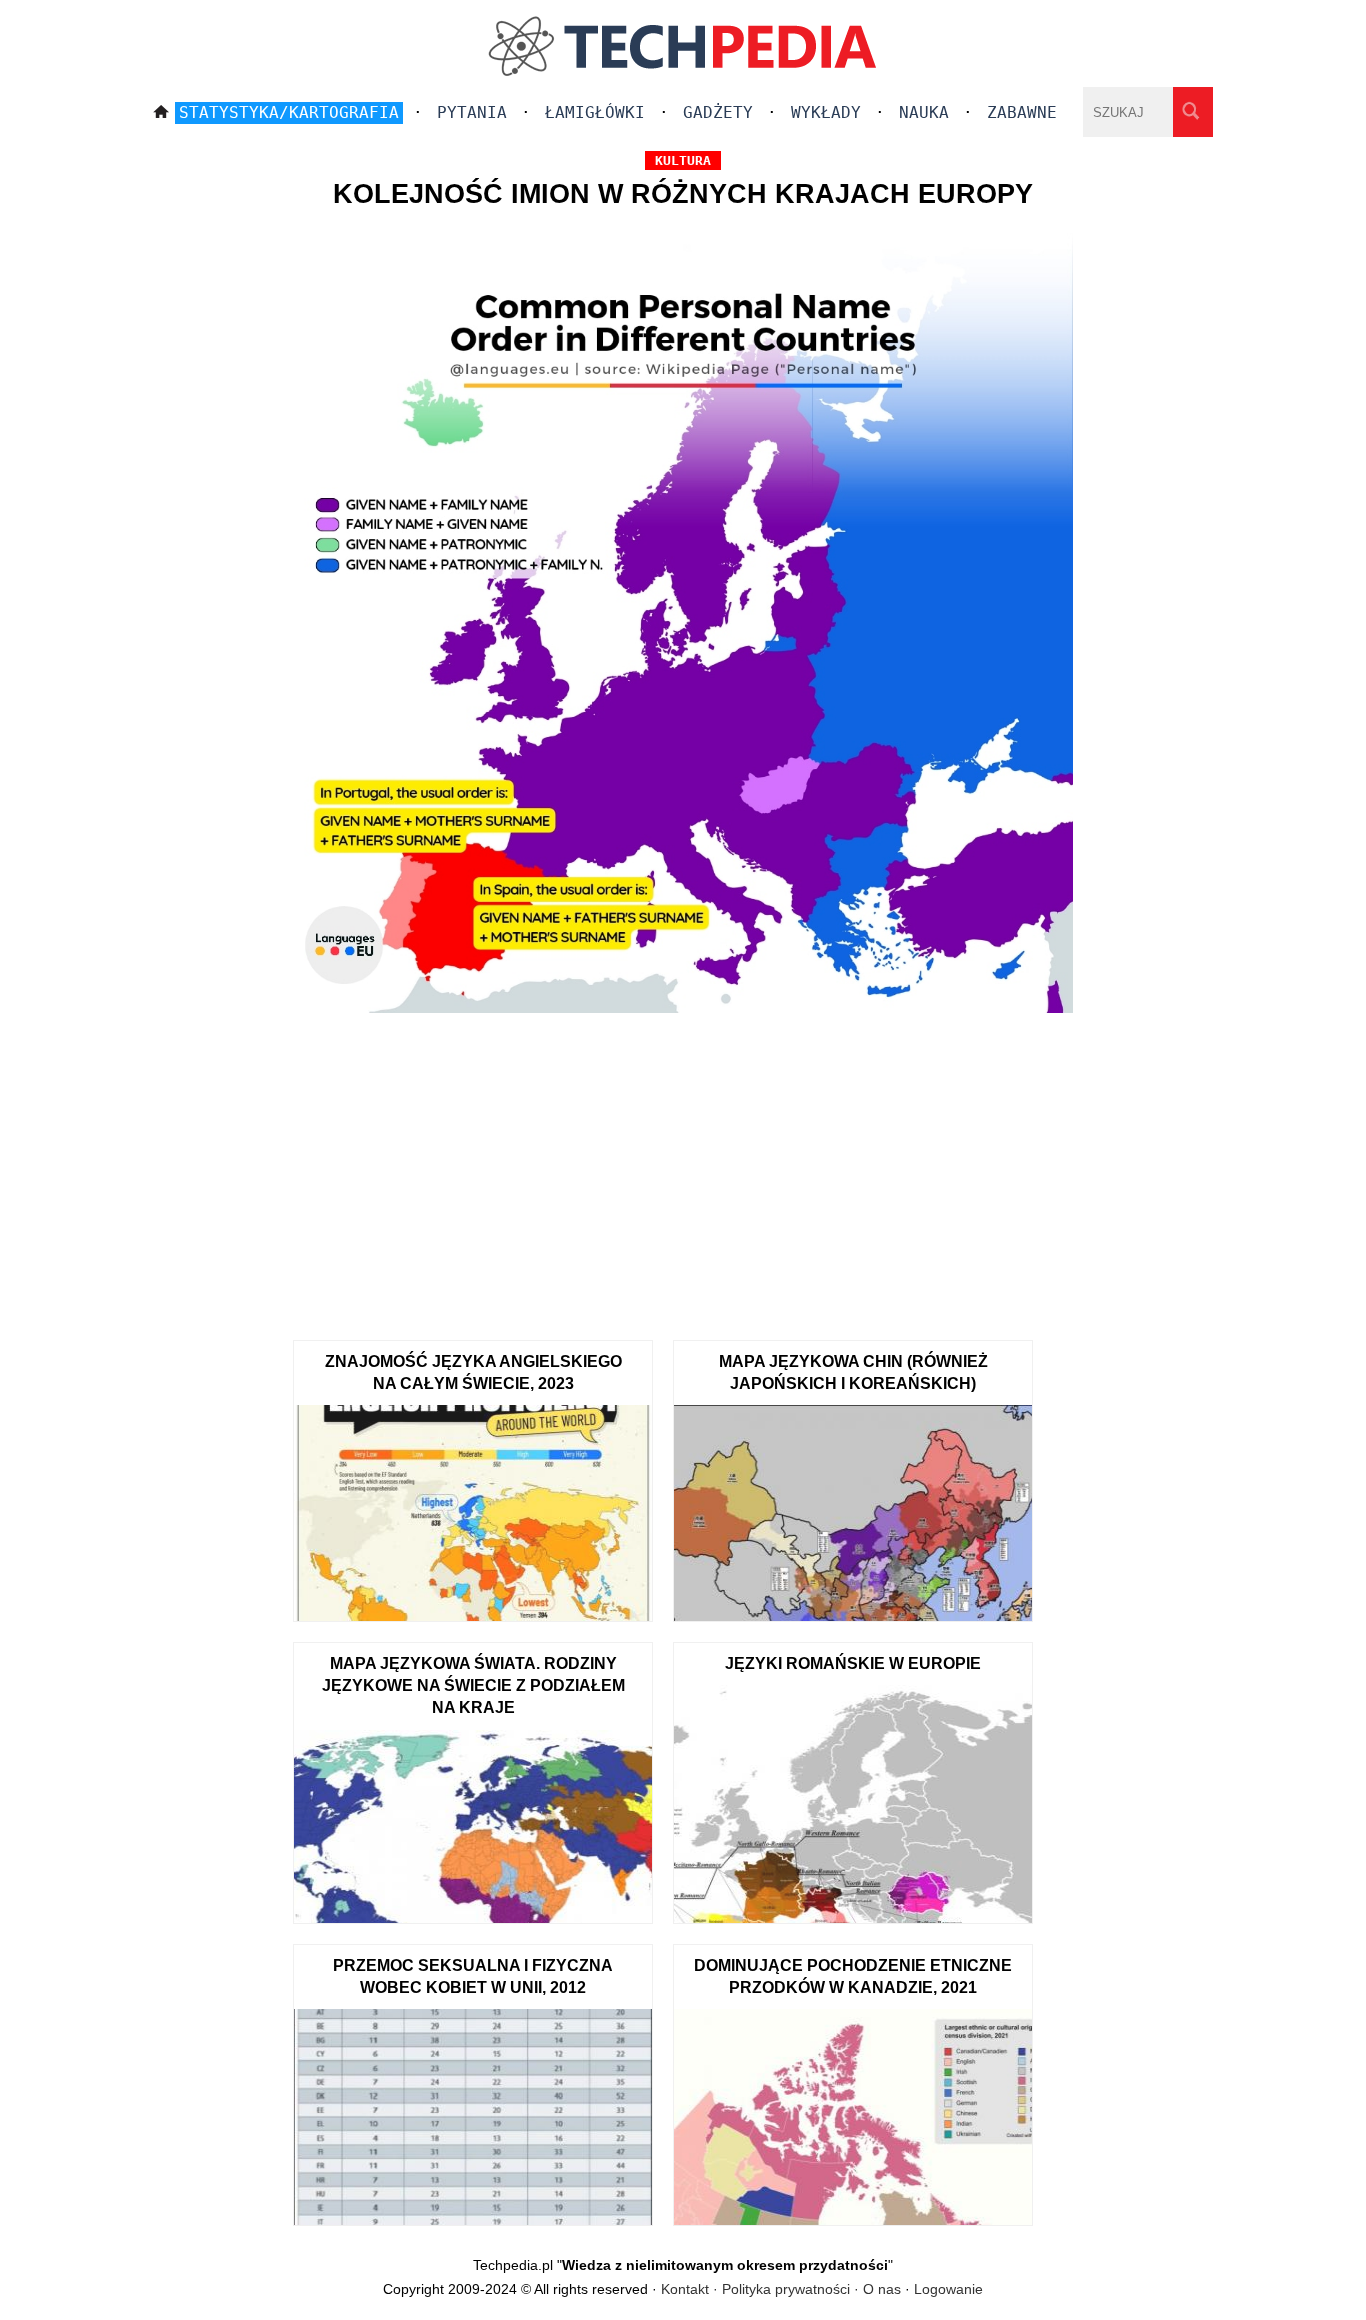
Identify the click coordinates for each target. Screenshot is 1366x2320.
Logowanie (948, 2289)
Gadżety (718, 112)
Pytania (472, 112)
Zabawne (1022, 112)
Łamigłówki (595, 112)
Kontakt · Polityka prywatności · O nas (781, 2289)
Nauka (924, 112)
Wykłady (826, 112)
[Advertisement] (683, 1170)
